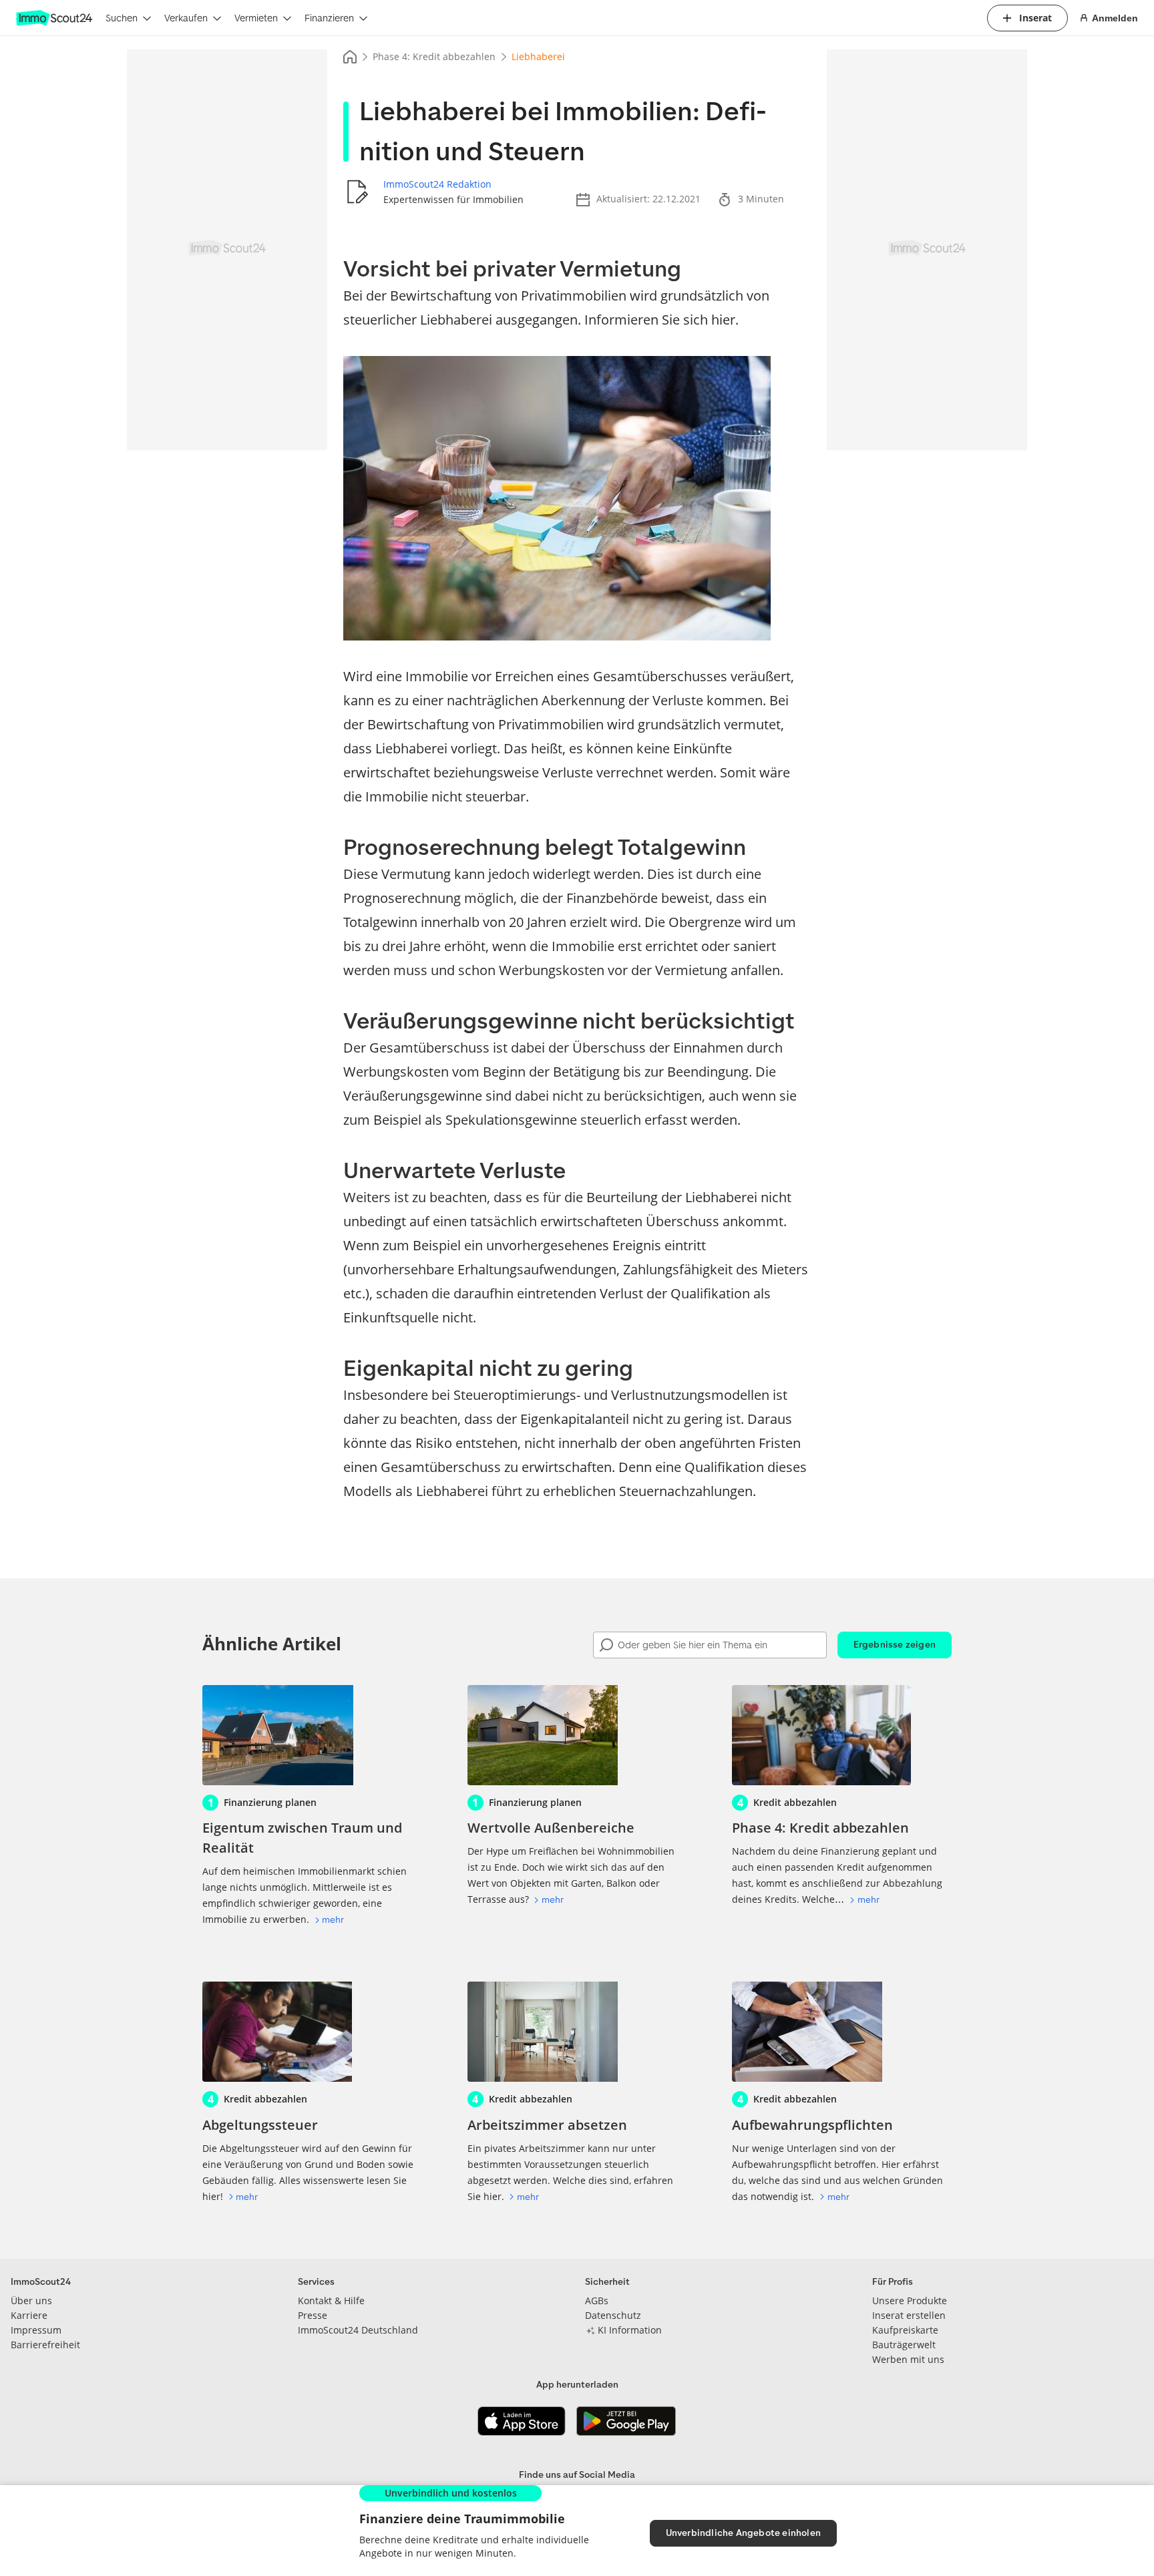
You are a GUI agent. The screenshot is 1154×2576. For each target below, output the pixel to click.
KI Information (630, 2330)
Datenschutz (613, 2315)
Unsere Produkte (910, 2301)
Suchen (122, 18)
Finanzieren (329, 18)
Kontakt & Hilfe (331, 2301)
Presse (313, 2315)
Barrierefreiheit (45, 2345)
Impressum (36, 2330)
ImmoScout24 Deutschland (358, 2330)
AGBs (597, 2301)
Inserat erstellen (909, 2315)
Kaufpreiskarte (905, 2330)
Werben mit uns (908, 2359)
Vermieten (256, 18)
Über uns (31, 2301)
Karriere (29, 2315)
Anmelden (1115, 18)
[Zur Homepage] (55, 18)
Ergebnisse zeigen (895, 1645)
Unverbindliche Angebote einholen (743, 2533)
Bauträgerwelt (904, 2345)
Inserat (1035, 18)
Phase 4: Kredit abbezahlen (434, 56)
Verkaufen (186, 18)
